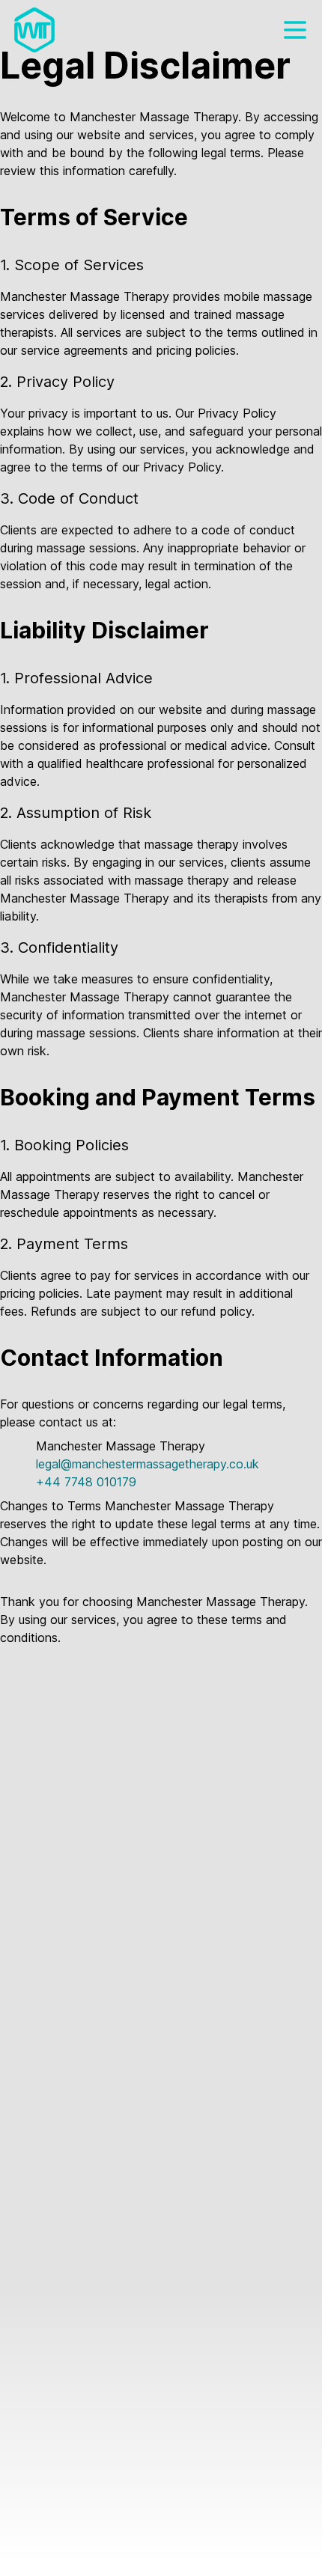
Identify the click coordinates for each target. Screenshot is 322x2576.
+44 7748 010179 (86, 1482)
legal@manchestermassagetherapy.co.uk (148, 1464)
